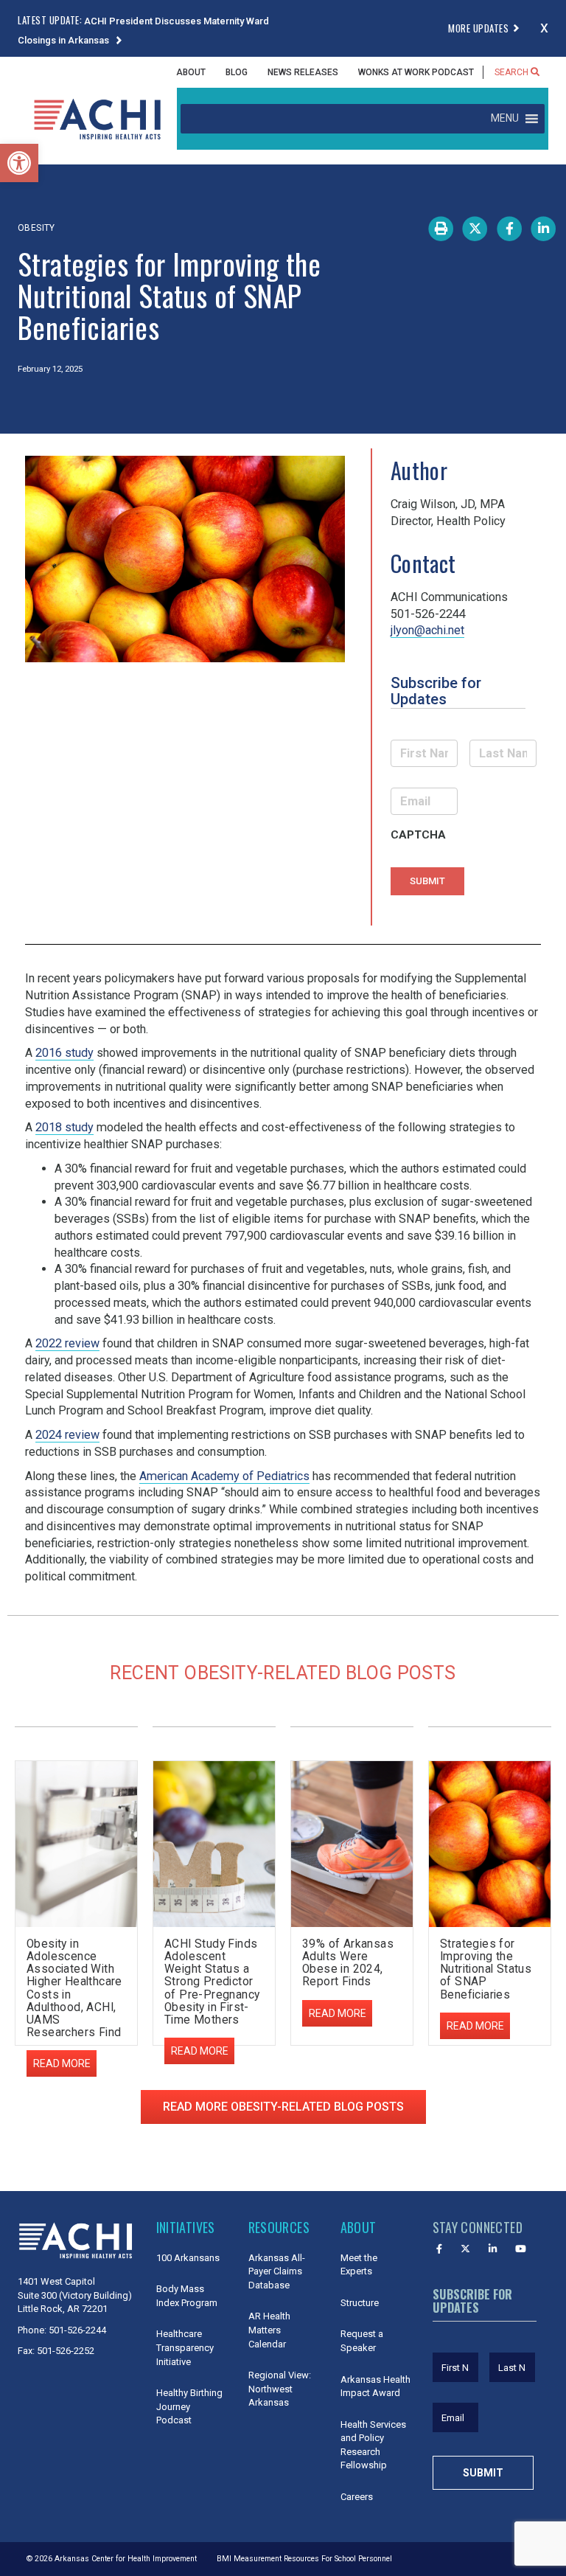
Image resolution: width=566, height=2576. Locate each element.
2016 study (64, 1053)
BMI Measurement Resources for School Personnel (304, 2559)
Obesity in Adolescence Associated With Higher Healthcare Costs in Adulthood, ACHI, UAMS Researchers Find (74, 1988)
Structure (360, 2303)
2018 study (64, 1127)
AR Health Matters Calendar (269, 2330)
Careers (357, 2497)
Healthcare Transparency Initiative (185, 2347)
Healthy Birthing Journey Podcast (189, 2406)
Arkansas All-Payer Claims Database (277, 2271)
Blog (237, 72)
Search (513, 72)
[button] (19, 163)
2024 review (67, 1435)
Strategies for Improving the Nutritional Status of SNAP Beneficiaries (486, 1969)
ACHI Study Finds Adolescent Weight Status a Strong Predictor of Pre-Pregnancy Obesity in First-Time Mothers (212, 1982)
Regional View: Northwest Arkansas (280, 2389)
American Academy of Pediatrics (224, 1476)
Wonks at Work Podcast (416, 72)
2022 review (67, 1343)
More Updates (478, 28)
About (191, 72)
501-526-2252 (66, 2351)
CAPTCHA (418, 835)
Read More (200, 2051)
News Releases (303, 72)
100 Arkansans (188, 2258)
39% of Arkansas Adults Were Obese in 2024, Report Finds (348, 1963)
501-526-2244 (77, 2330)
